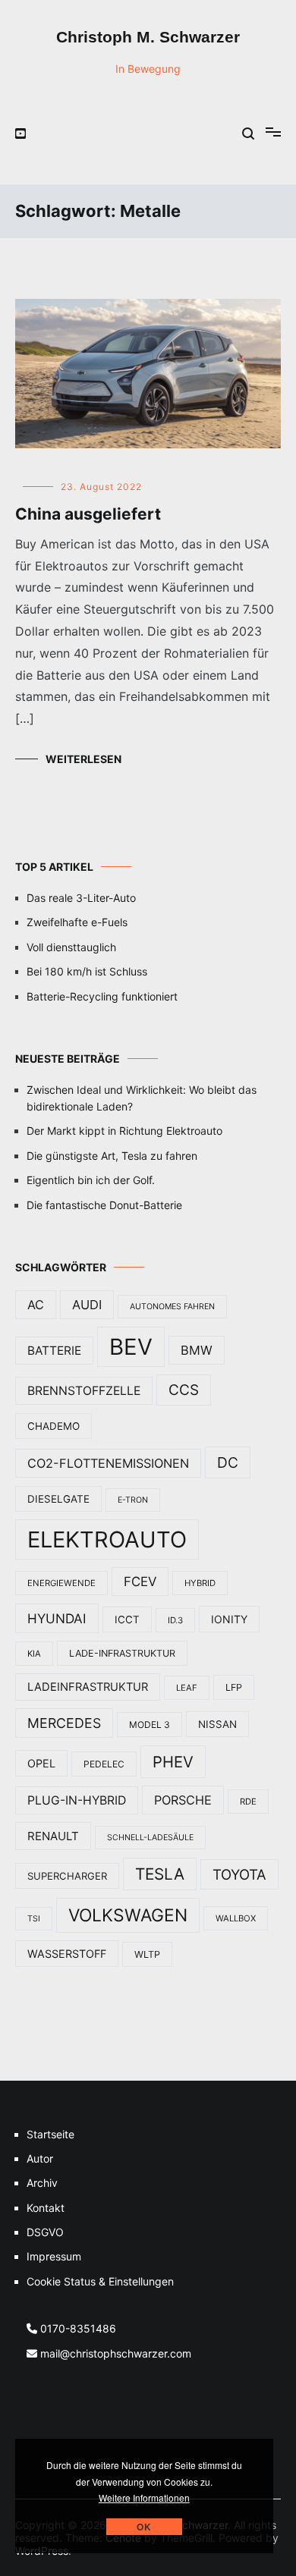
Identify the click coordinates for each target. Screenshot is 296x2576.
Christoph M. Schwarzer (148, 37)
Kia (34, 1654)
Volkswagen (128, 1915)
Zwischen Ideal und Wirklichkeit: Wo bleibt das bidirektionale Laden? (142, 1098)
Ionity (229, 1619)
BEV (131, 1347)
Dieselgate (58, 1499)
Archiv (42, 2183)
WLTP (147, 1954)
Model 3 (150, 1725)
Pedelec (104, 1764)
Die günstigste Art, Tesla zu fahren (112, 1156)
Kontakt (46, 2208)
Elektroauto (107, 1539)
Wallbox (236, 1918)
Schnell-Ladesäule (150, 1838)
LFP (234, 1687)
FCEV (140, 1582)
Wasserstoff (67, 1954)
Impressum (54, 2256)
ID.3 (175, 1620)
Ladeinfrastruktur (88, 1687)
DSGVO (45, 2232)
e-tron (133, 1500)
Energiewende (61, 1583)
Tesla (160, 1874)
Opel (41, 1763)
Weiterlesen (83, 759)
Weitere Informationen (144, 2497)
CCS (184, 1390)
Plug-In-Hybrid (77, 1800)
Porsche (183, 1800)
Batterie (54, 1351)
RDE (248, 1802)
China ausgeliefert (88, 514)
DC (228, 1462)
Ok (144, 2527)
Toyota (239, 1874)
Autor (40, 2158)
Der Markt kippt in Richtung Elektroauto (124, 1131)
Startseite (50, 2134)
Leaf (187, 1688)
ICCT (127, 1619)
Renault (53, 1836)
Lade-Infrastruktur (122, 1653)
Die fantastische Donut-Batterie (104, 1205)
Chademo (54, 1426)
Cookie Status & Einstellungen (100, 2281)
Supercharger (67, 1876)
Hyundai (57, 1618)
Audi (87, 1305)
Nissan (217, 1724)
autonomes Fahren (172, 1307)
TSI (34, 1919)
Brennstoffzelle (84, 1391)
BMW (197, 1350)
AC (36, 1305)
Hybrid (200, 1583)
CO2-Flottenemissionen (108, 1463)
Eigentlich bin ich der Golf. (91, 1180)
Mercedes (64, 1723)
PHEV (173, 1762)
